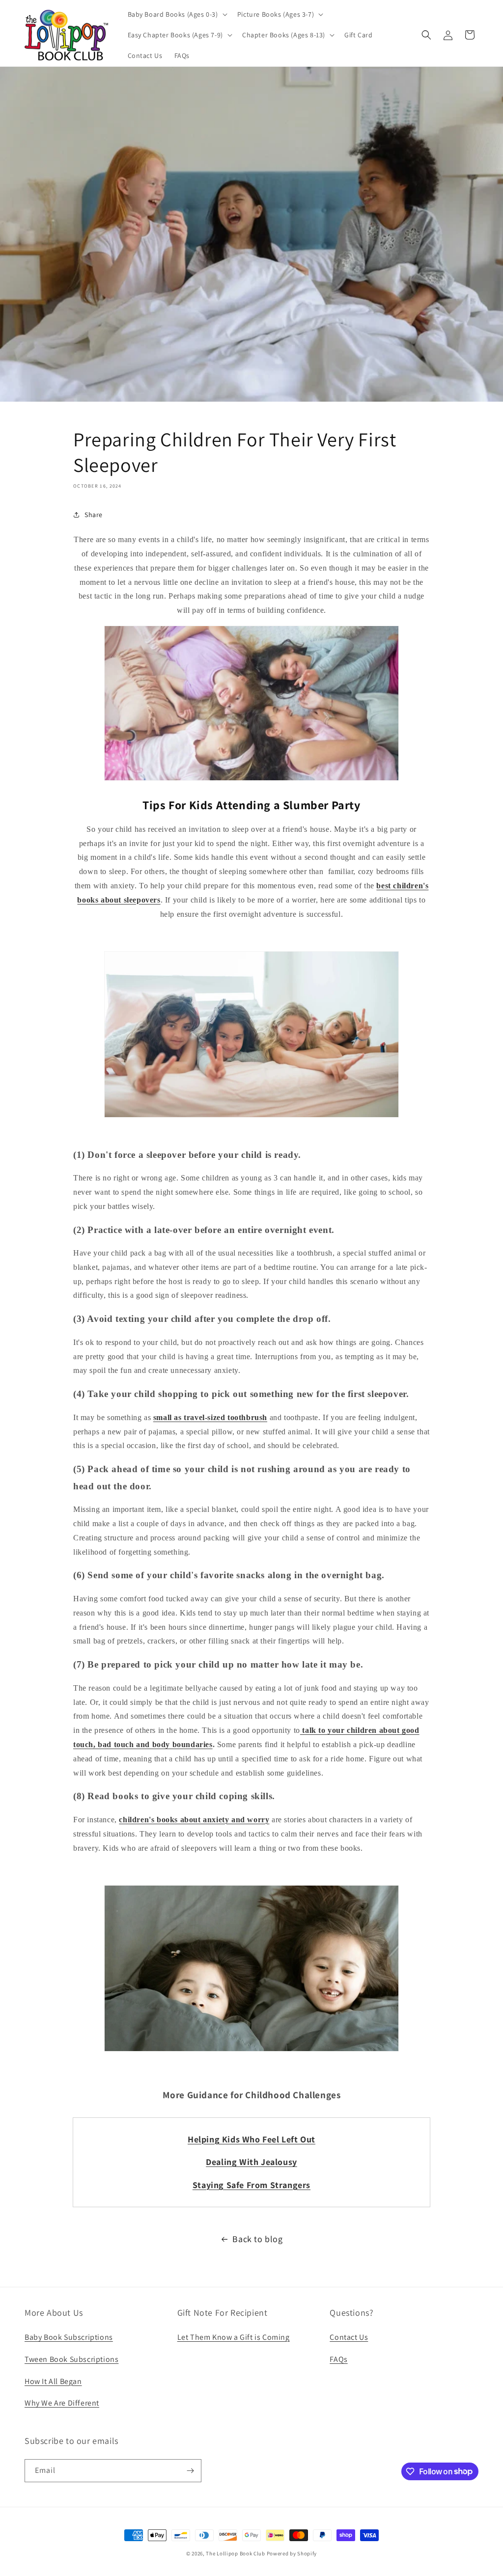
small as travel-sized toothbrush (210, 1417)
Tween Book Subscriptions (71, 2359)
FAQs (338, 2359)
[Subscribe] (190, 2471)
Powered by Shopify (292, 2553)
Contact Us (349, 2337)
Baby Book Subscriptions (69, 2337)
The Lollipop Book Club (235, 2553)
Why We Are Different (62, 2403)
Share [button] (94, 515)
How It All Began (53, 2381)
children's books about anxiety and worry (194, 1820)
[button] (177, 14)
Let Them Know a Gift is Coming (234, 2337)
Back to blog (257, 2239)
